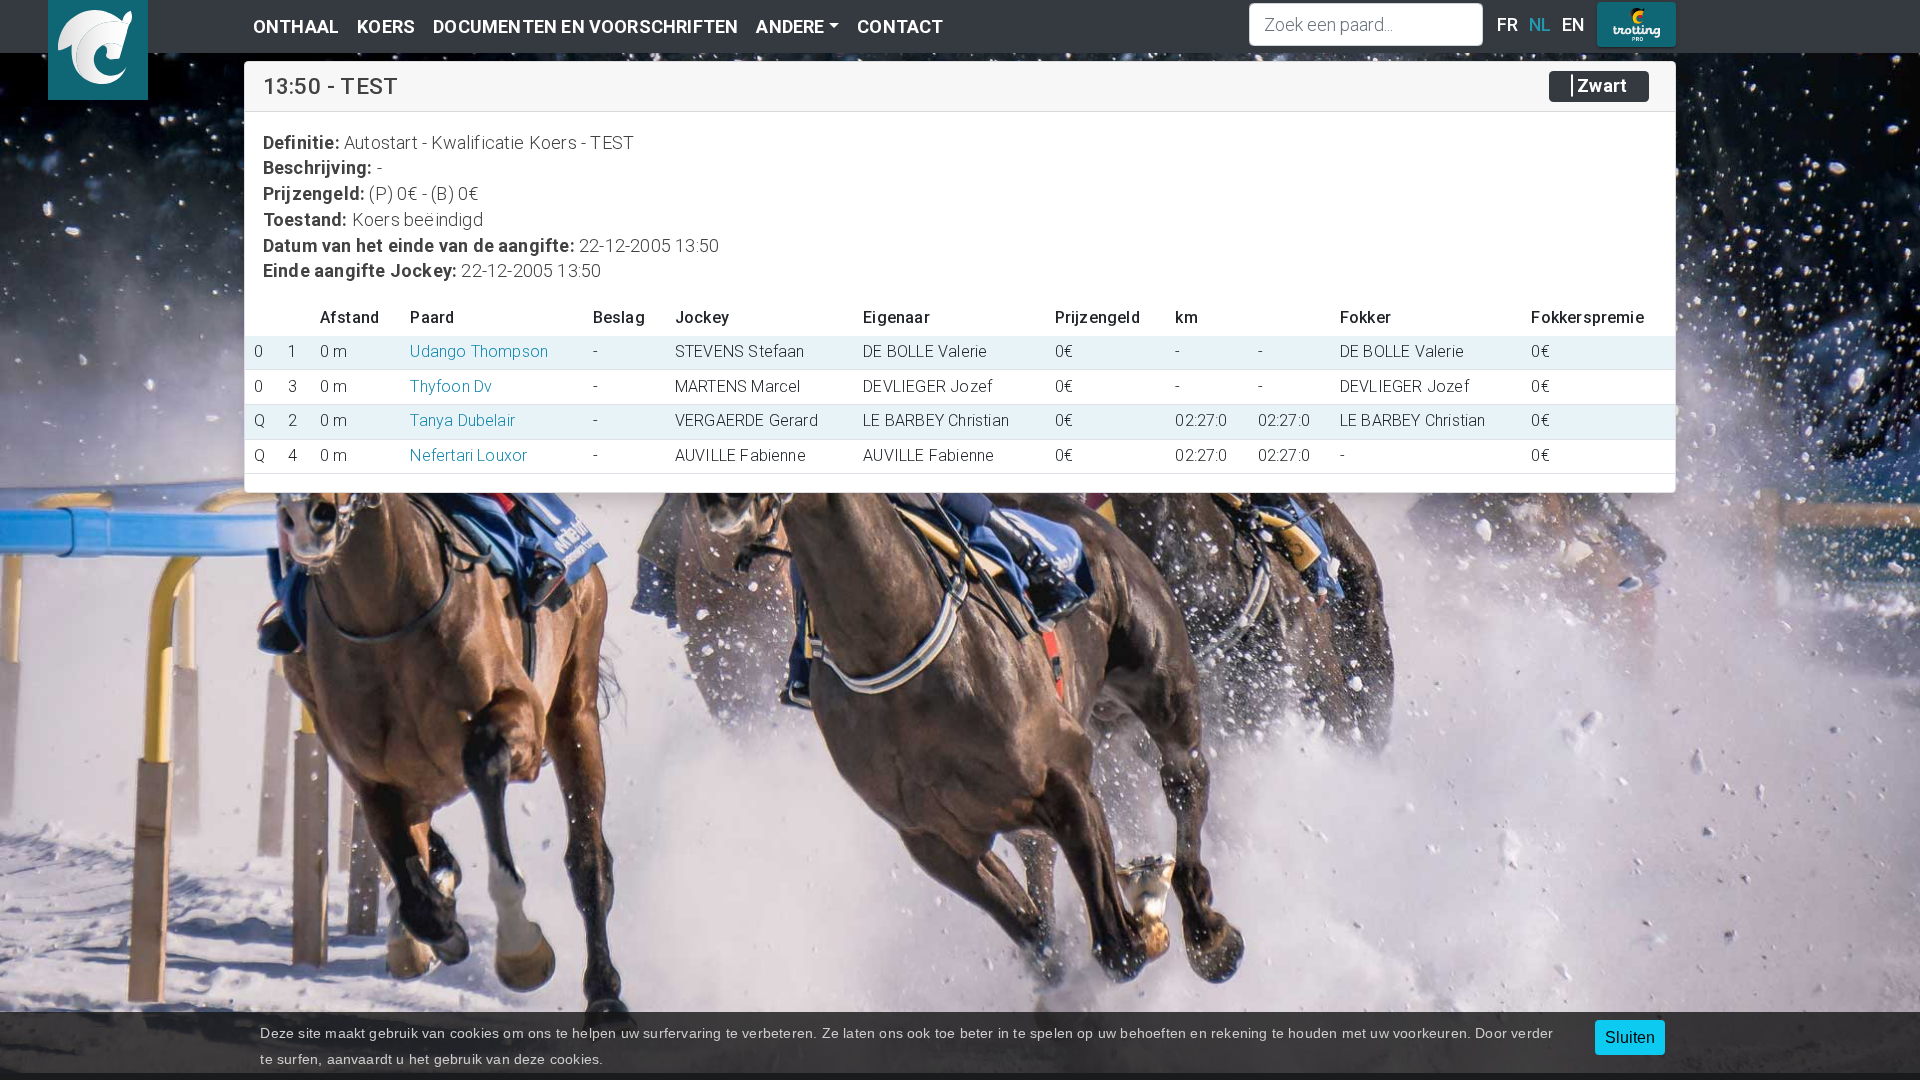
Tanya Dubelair (462, 420)
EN (1573, 24)
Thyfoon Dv (451, 386)
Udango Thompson (479, 351)
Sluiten (1630, 1037)
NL (1540, 24)
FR (1507, 24)
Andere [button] (790, 26)
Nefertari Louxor (468, 455)
